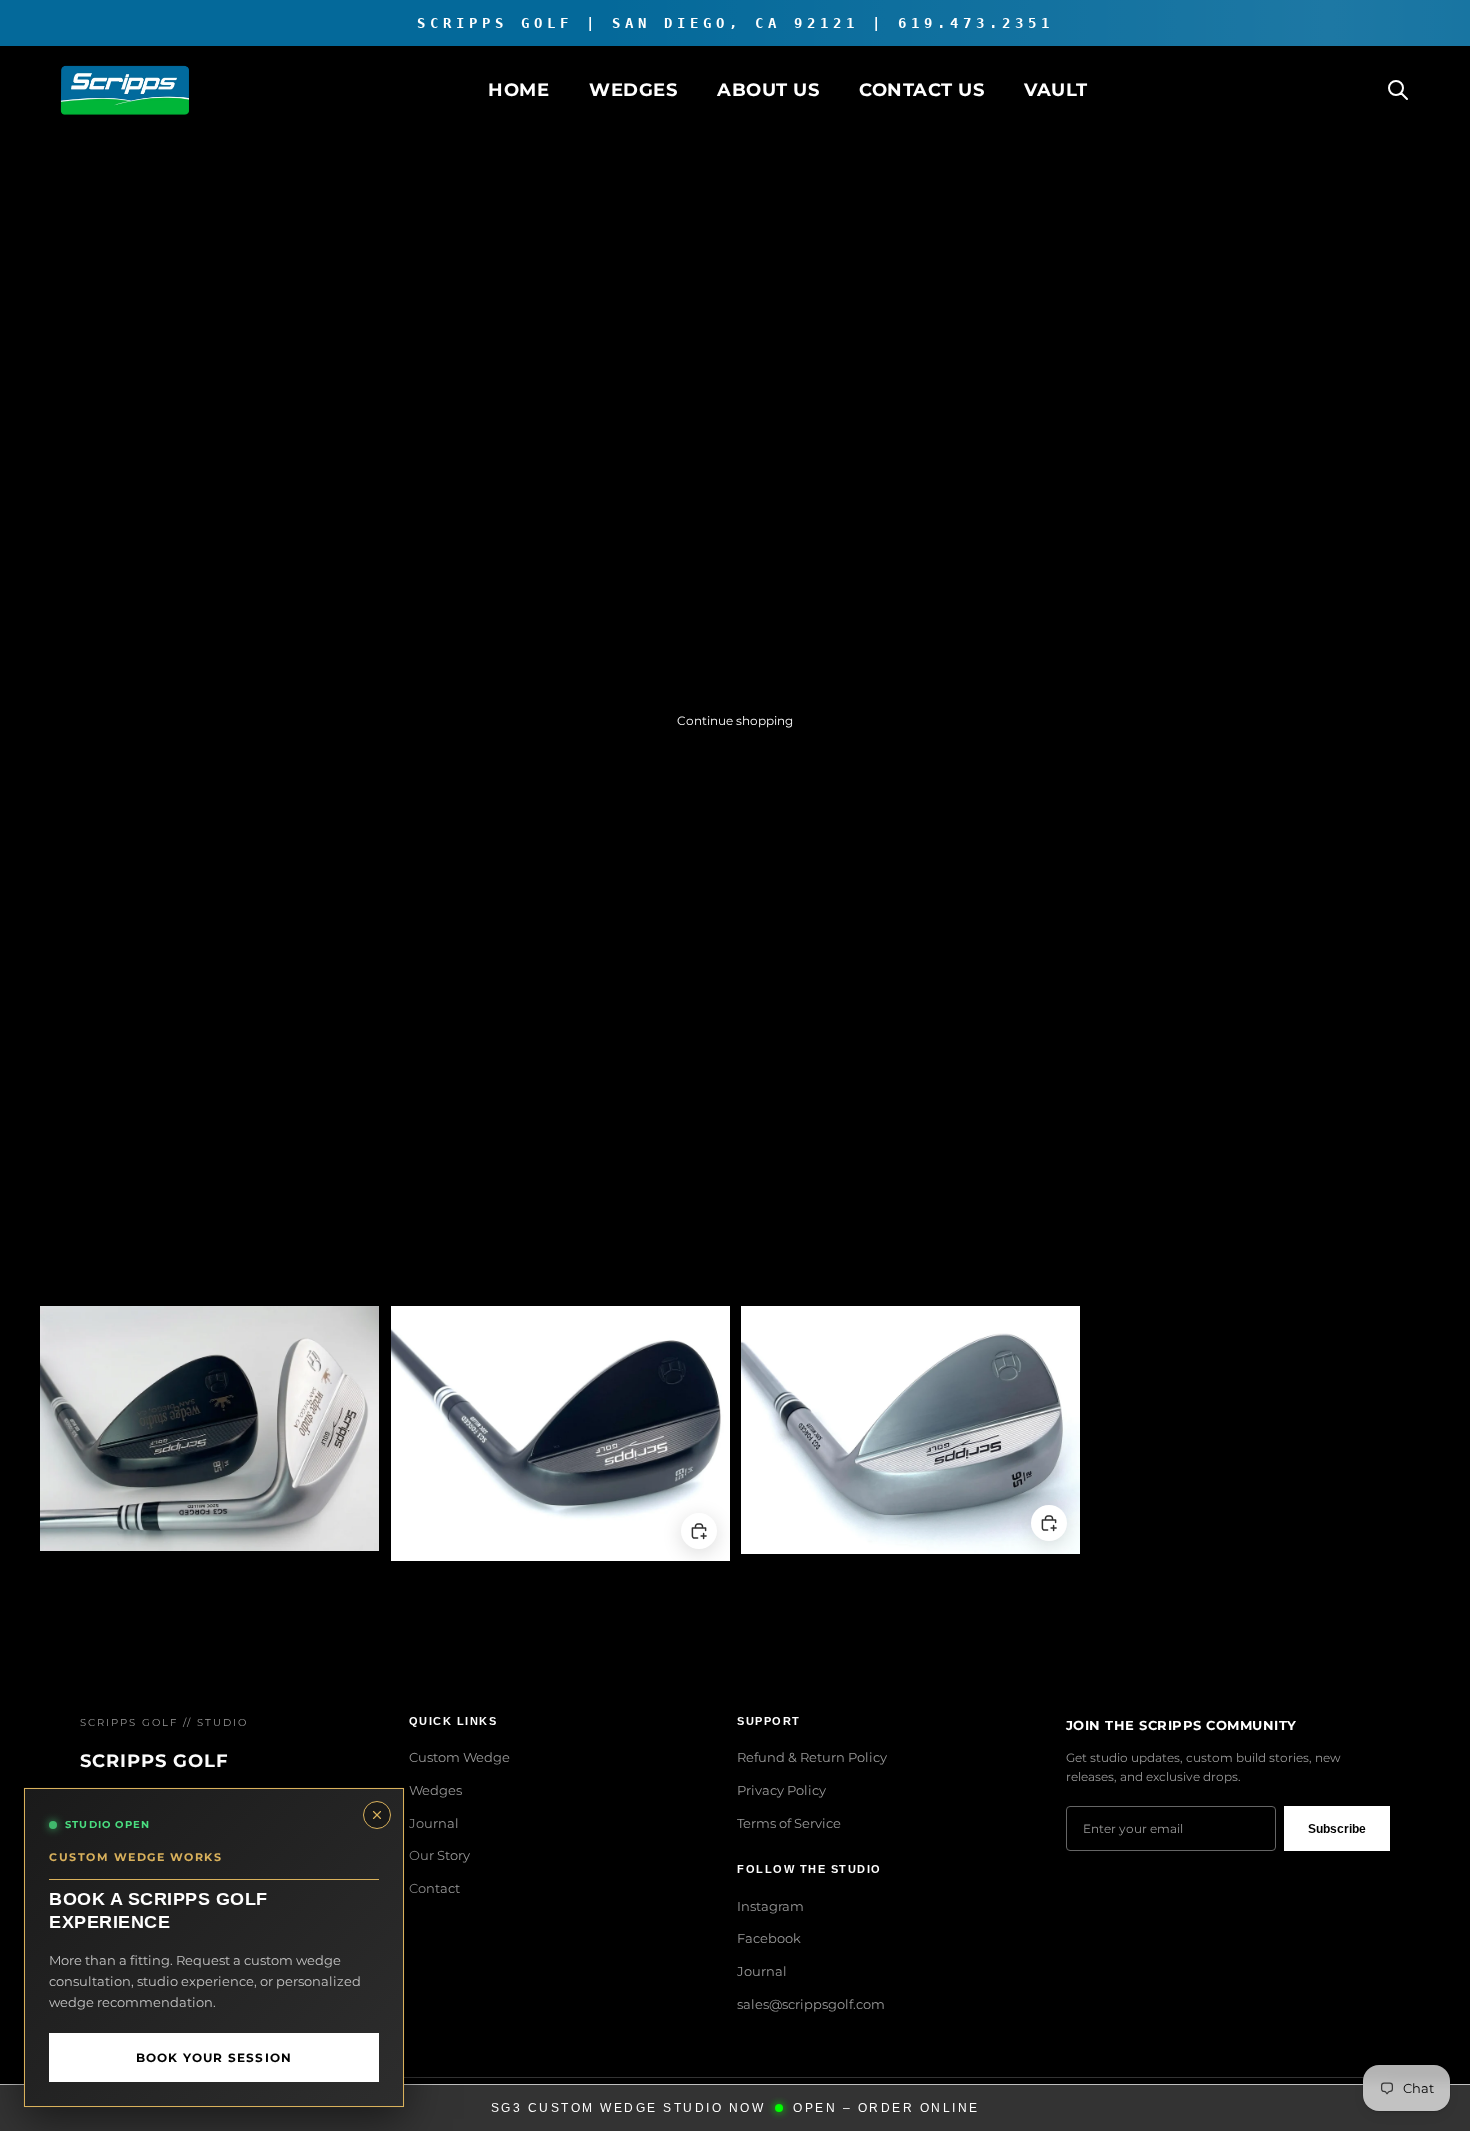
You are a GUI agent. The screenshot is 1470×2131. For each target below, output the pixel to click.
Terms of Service (789, 1823)
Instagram (770, 1906)
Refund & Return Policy (812, 1757)
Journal (434, 1823)
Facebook (769, 1938)
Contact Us (921, 90)
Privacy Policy (781, 1790)
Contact (434, 1888)
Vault (1056, 90)
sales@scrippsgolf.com (811, 2004)
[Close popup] (377, 1815)
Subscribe (1337, 1829)
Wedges (633, 90)
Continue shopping (735, 720)
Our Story (439, 1855)
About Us (768, 90)
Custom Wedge (459, 1757)
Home (518, 90)
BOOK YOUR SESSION (214, 2057)
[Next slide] (349, 1429)
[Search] (1398, 90)
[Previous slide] (70, 1429)
